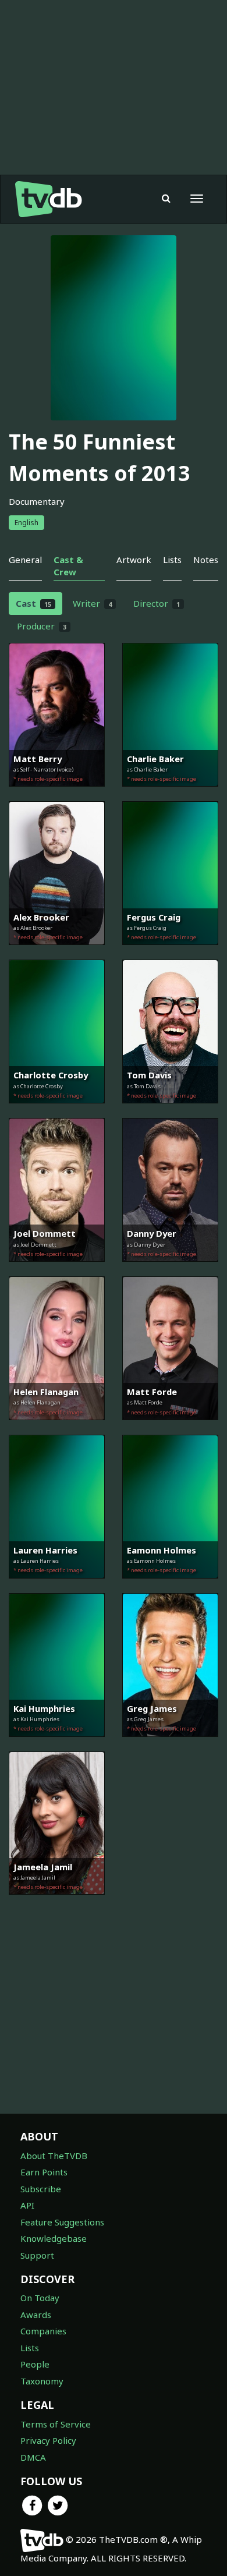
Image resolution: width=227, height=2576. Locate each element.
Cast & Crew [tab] (68, 566)
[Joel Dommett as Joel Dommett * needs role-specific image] (57, 1270)
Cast (33, 603)
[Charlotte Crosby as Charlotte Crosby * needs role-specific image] (57, 1112)
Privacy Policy (48, 2440)
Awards (36, 2315)
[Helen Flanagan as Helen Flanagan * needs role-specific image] (57, 1428)
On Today (40, 2298)
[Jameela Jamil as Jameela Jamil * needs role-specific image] (57, 1903)
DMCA (33, 2457)
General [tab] (25, 560)
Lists (30, 2348)
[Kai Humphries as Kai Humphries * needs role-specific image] (57, 1745)
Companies (43, 2331)
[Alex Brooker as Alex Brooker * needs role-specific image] (57, 953)
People (35, 2364)
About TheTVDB (54, 2156)
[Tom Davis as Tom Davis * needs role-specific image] (170, 1112)
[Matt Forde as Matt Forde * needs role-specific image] (170, 1428)
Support (37, 2255)
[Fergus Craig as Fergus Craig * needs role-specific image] (170, 953)
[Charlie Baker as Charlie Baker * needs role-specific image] (170, 795)
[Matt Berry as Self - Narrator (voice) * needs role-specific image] (57, 795)
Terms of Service (56, 2424)
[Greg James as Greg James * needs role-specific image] (170, 1745)
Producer (42, 626)
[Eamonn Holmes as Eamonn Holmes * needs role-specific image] (170, 1587)
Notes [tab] (206, 560)
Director (157, 603)
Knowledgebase (54, 2238)
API (27, 2205)
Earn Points (44, 2172)
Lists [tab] (172, 560)
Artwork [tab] (134, 560)
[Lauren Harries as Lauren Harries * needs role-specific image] (57, 1587)
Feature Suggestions (62, 2222)
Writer (92, 603)
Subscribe (41, 2189)
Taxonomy (42, 2381)
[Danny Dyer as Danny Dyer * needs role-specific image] (170, 1270)
